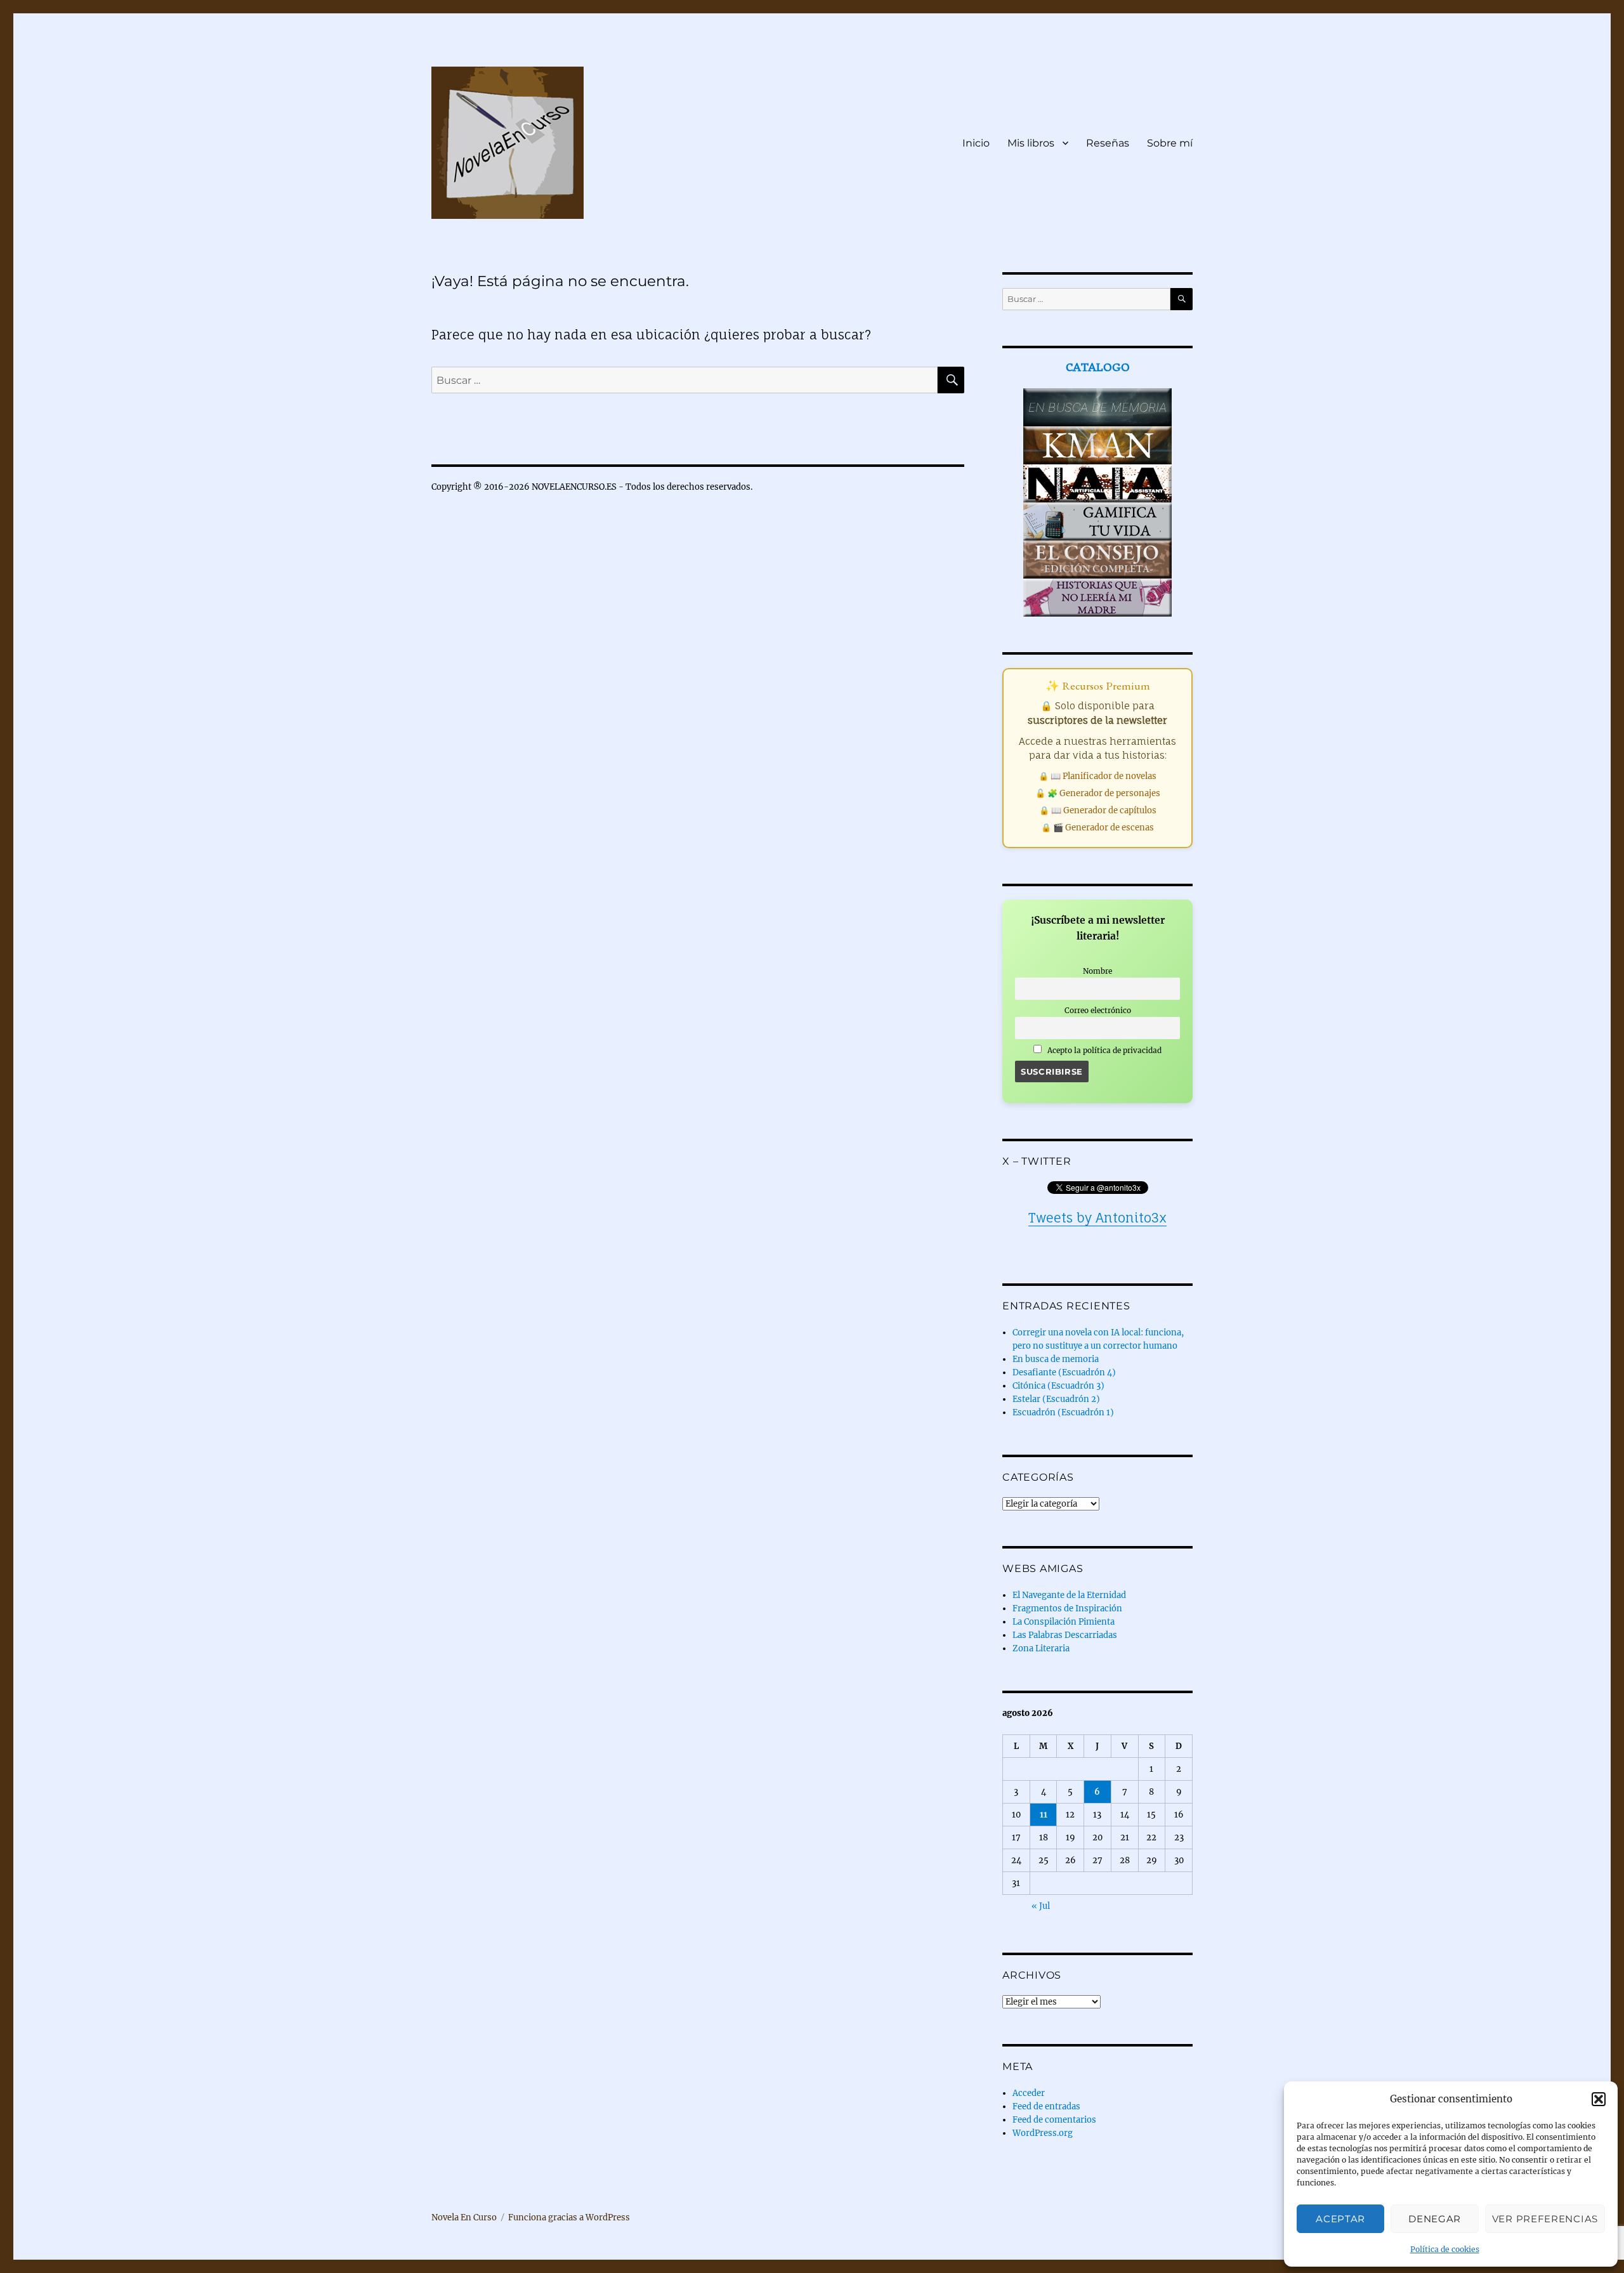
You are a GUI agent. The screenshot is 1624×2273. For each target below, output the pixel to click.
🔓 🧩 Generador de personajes (1098, 793)
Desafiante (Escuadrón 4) (1064, 1372)
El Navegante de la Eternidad (1069, 1595)
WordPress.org (1043, 2133)
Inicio (976, 143)
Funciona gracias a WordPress (569, 2217)
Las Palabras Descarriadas (1065, 1635)
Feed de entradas (1046, 2106)
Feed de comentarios (1054, 2120)
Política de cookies (1445, 2249)
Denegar (1435, 2219)
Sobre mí (1170, 143)
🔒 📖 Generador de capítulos (1098, 810)
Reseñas (1108, 143)
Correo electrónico (1098, 1010)
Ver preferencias (1545, 2219)
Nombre (1097, 971)
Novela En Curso (464, 2217)
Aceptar (1340, 2219)
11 (1044, 1815)
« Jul (1041, 1906)
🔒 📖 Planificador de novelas (1097, 776)
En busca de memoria (1056, 1359)
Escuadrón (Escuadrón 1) (1063, 1412)
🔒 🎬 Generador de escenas (1097, 828)
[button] (1599, 2099)
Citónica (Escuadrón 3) (1058, 1386)
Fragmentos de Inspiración (1067, 1608)
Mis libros (1031, 143)
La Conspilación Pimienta (1064, 1622)
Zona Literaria (1041, 1648)
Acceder (1029, 2093)
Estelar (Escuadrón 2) (1056, 1399)
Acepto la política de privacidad (1103, 1050)
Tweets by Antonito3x (1097, 1218)
